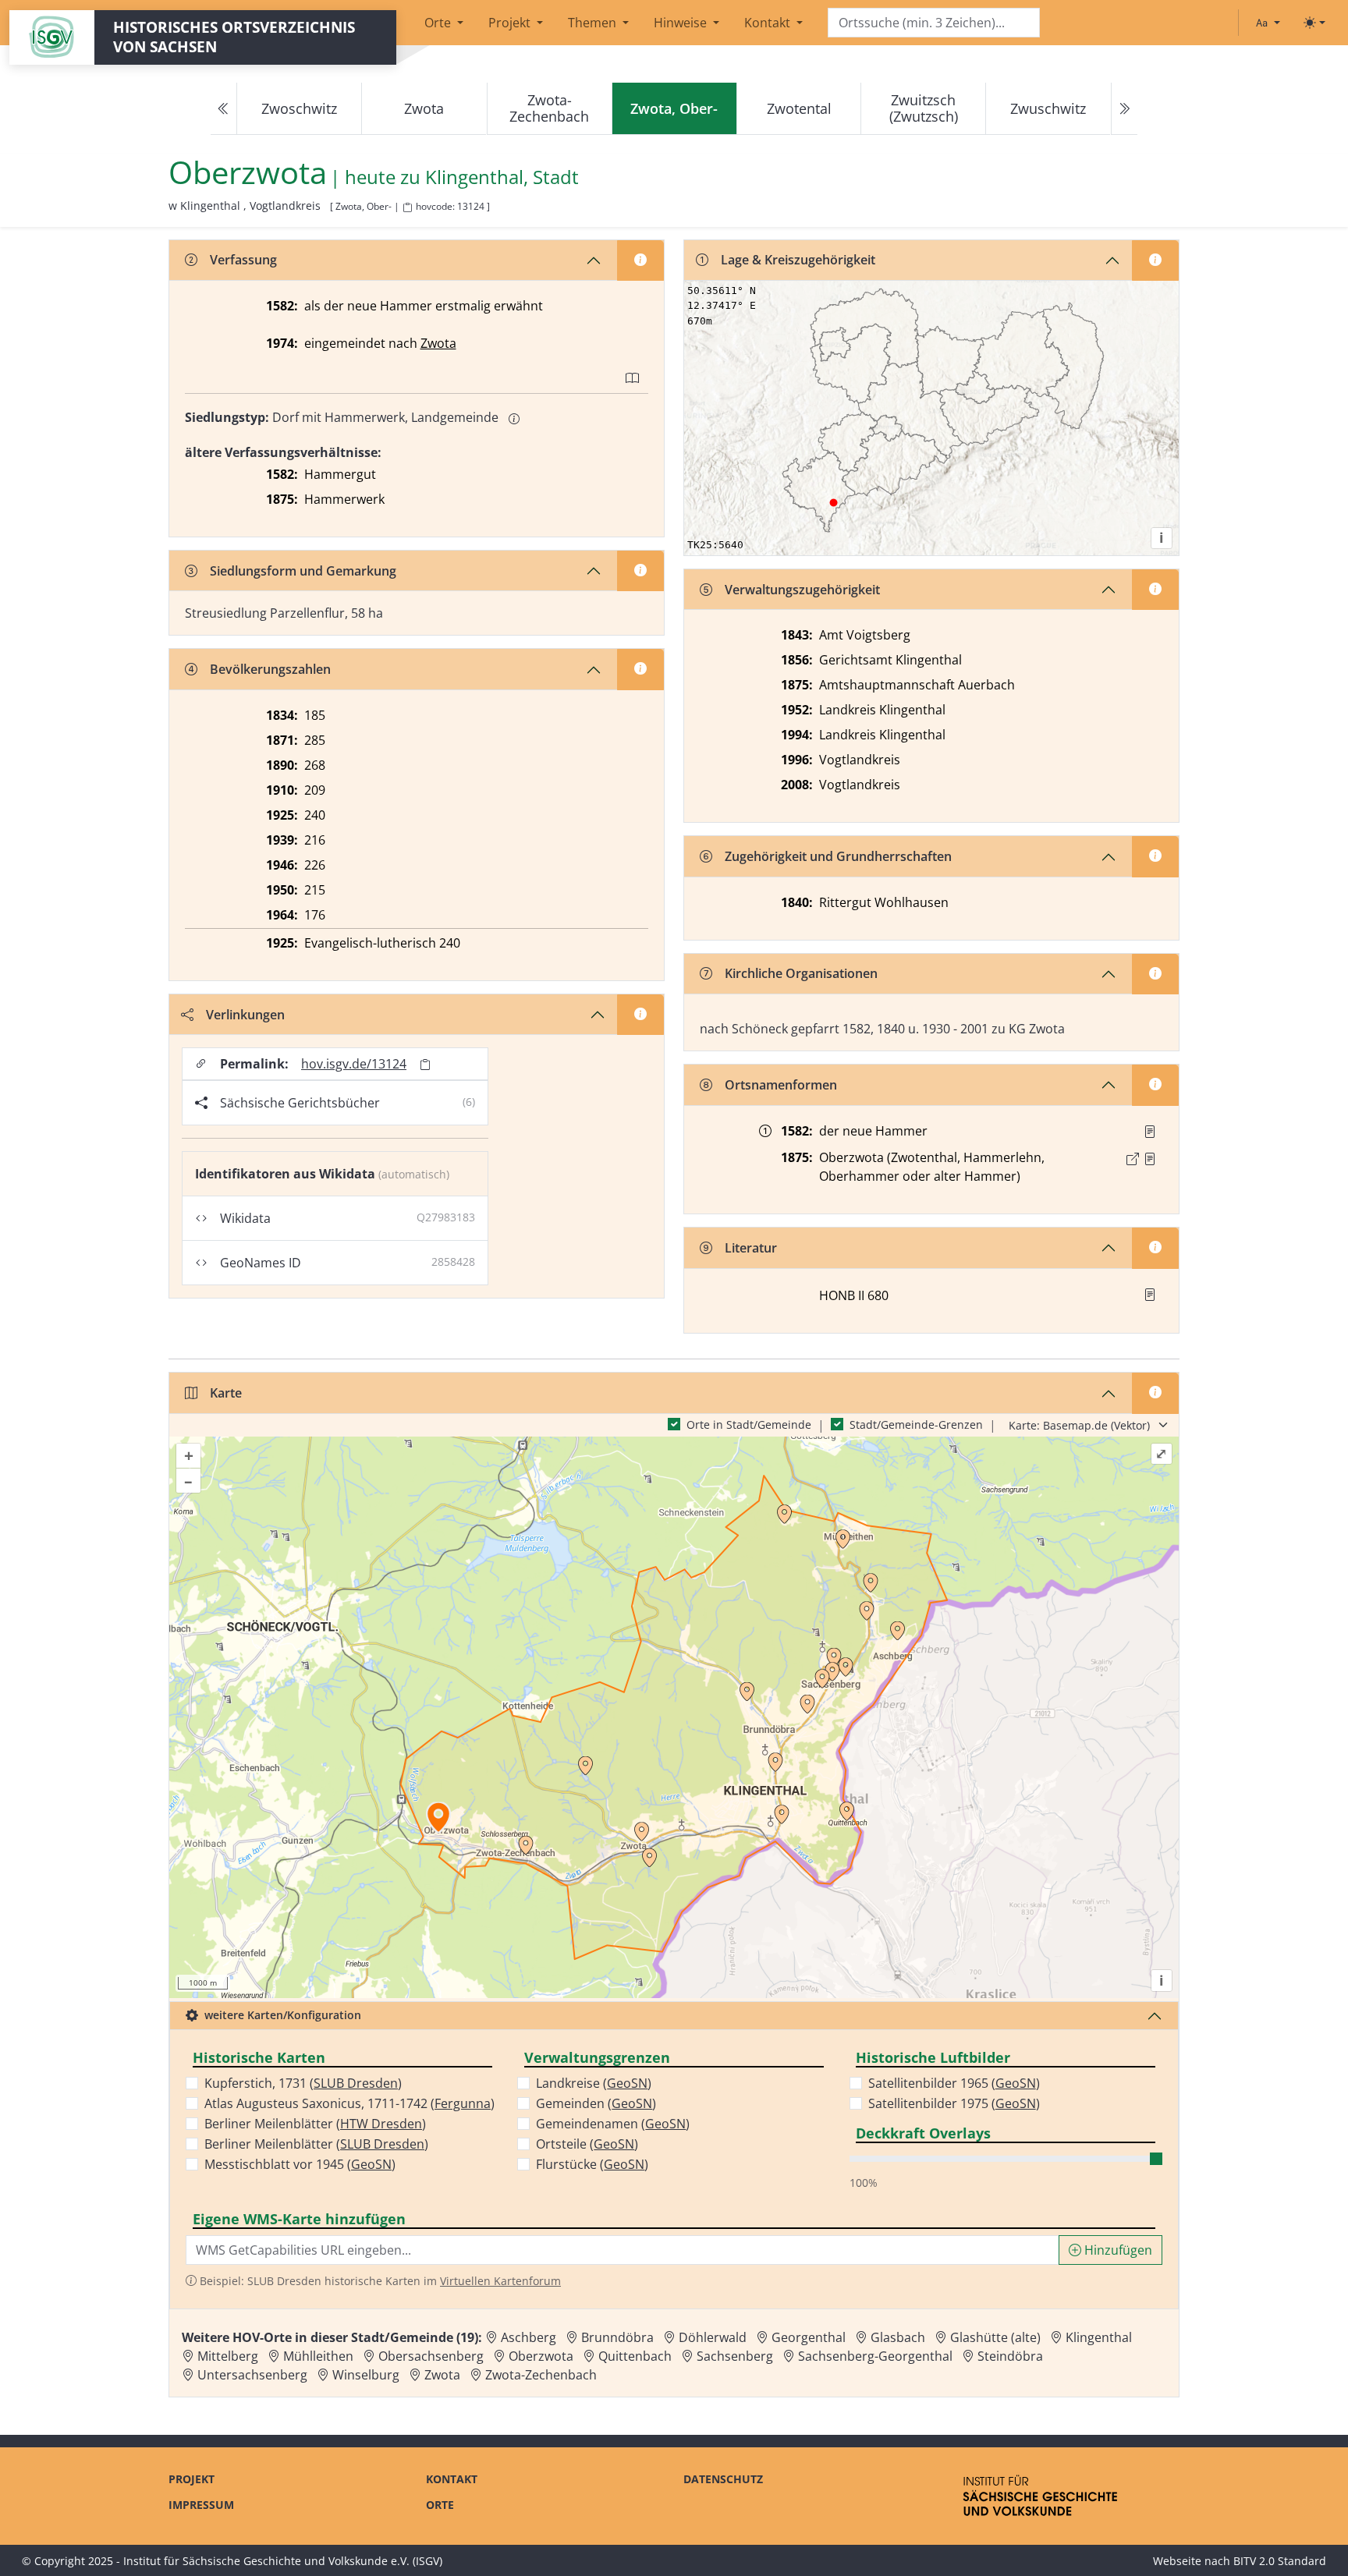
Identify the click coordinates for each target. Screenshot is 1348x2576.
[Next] (1124, 109)
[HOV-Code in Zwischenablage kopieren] (407, 208)
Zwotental (799, 108)
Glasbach (898, 2337)
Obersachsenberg (431, 2356)
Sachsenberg (735, 2356)
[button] (1150, 1132)
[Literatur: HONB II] (1150, 1295)
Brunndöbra (617, 2337)
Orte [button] (439, 23)
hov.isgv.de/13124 (354, 1064)
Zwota (424, 108)
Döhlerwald (713, 2337)
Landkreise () (594, 2083)
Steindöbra (1010, 2356)
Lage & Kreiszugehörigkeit (798, 260)
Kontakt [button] (769, 23)
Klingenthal (1099, 2337)
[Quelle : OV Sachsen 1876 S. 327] (1150, 1159)
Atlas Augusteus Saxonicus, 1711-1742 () (349, 2103)
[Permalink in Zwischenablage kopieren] (425, 1064)
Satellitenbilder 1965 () (954, 2083)
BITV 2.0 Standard (1280, 2561)
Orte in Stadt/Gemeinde (749, 1424)
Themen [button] (594, 23)
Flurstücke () (592, 2164)
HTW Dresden (381, 2124)
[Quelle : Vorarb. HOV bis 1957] (1150, 1132)
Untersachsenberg (252, 2375)
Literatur (751, 1248)
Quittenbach (635, 2356)
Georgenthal (809, 2337)
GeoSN (371, 2164)
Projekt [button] (511, 23)
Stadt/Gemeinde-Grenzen (916, 1424)
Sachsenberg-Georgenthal (875, 2356)
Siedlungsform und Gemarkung (303, 571)
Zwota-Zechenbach (549, 108)
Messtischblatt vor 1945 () (300, 2164)
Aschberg (529, 2337)
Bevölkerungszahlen (270, 669)
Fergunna (463, 2103)
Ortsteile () (587, 2144)
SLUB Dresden (356, 2083)
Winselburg (366, 2375)
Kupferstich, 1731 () (303, 2083)
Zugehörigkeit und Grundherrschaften (838, 856)
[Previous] (224, 109)
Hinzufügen (1117, 2250)
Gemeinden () (596, 2103)
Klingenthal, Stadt (502, 177)
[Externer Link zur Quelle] (1133, 1159)
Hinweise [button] (682, 23)
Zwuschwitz (1048, 108)
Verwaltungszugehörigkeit (802, 590)
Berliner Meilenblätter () (315, 2124)
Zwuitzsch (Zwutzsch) (924, 108)
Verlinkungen (245, 1015)
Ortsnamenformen (781, 1085)
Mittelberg (228, 2356)
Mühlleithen (318, 2356)
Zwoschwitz (299, 108)
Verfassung (243, 260)
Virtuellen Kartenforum (500, 2281)
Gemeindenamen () (613, 2124)
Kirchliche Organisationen (801, 973)
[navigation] (674, 109)
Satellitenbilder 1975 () (954, 2103)
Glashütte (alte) (995, 2337)
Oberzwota (541, 2356)
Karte (226, 1393)
